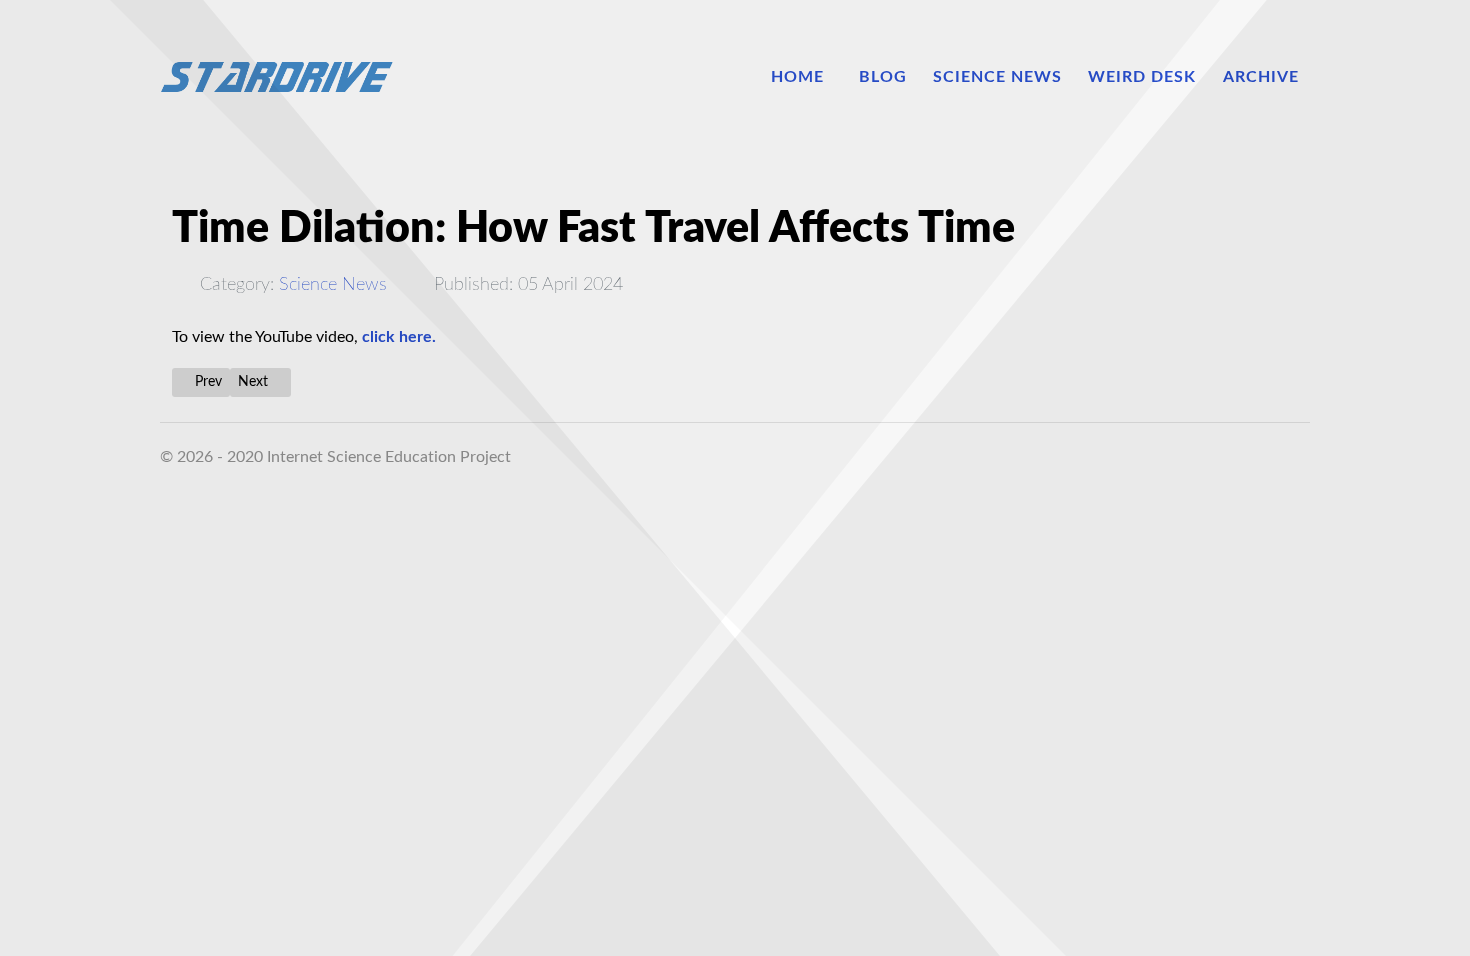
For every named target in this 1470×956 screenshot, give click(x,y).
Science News (333, 284)
